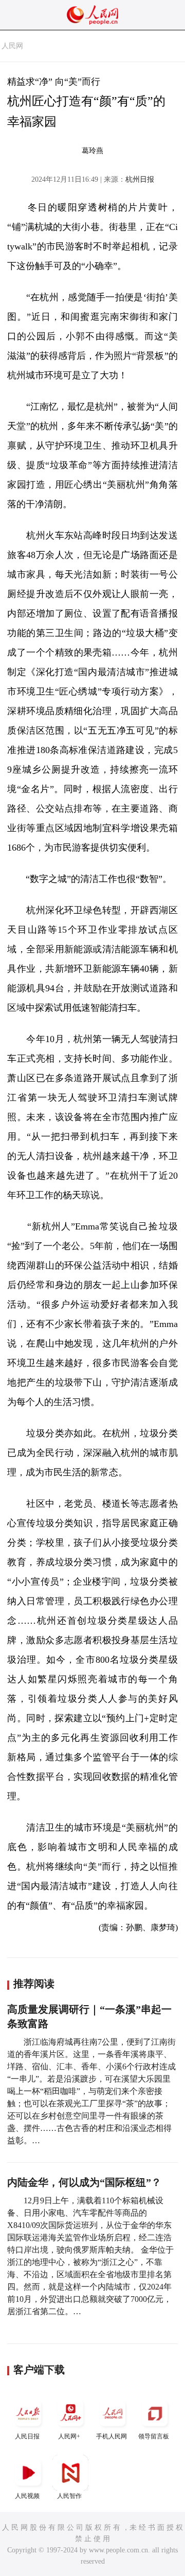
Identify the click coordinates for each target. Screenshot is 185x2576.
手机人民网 (112, 2436)
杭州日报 (140, 179)
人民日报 (27, 2436)
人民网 (12, 46)
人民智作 (69, 2496)
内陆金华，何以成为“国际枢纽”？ (84, 2182)
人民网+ (69, 2436)
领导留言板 (154, 2436)
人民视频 (27, 2496)
